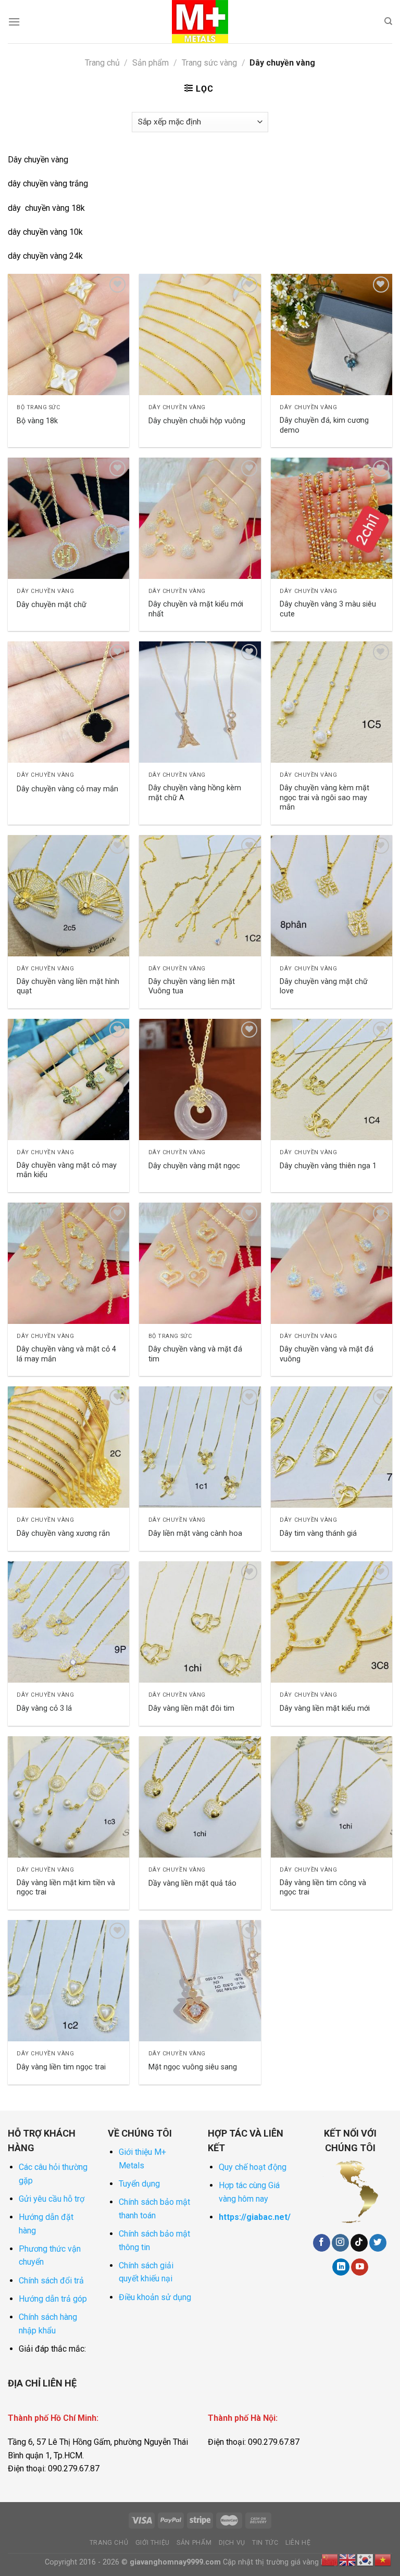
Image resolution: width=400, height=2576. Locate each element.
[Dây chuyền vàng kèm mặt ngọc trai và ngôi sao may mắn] (332, 702)
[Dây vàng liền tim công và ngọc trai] (332, 1797)
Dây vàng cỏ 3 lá (44, 1708)
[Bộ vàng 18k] (68, 334)
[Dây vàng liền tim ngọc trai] (68, 1981)
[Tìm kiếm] (388, 21)
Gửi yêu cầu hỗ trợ (52, 2199)
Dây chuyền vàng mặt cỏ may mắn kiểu (67, 1170)
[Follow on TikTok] (359, 2243)
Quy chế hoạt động (253, 2167)
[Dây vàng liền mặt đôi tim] (200, 1622)
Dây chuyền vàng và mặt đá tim (195, 1354)
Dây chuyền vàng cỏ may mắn (67, 789)
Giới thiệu (153, 2543)
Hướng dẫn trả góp (53, 2299)
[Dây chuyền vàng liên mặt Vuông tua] (200, 896)
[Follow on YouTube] (360, 2267)
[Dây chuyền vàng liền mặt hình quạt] (68, 896)
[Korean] (366, 2559)
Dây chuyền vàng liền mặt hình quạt (68, 987)
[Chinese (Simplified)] (330, 2559)
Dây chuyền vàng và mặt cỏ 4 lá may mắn (66, 1354)
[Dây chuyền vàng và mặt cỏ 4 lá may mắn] (68, 1263)
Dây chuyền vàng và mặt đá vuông (327, 1354)
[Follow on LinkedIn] (341, 2267)
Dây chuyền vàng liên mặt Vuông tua (192, 987)
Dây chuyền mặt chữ (52, 605)
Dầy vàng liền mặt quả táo (192, 1883)
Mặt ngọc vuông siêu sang (193, 2067)
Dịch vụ (232, 2543)
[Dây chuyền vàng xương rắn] (68, 1447)
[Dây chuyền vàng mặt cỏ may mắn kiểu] (68, 1079)
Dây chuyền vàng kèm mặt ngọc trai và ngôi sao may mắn (324, 798)
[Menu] (14, 22)
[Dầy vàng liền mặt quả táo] (200, 1797)
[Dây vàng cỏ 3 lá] (68, 1622)
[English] (348, 2559)
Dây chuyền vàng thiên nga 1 (328, 1166)
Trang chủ (102, 63)
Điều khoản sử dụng (155, 2297)
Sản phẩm (151, 63)
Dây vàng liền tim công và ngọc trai (323, 1888)
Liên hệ (298, 2543)
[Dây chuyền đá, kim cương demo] (332, 334)
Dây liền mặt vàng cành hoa (195, 1533)
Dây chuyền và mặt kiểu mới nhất (196, 609)
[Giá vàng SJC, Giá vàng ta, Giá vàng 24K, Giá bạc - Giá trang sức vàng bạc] (200, 22)
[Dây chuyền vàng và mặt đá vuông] (332, 1263)
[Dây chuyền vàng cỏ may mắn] (68, 702)
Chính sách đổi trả (51, 2281)
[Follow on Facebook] (322, 2243)
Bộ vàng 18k (37, 421)
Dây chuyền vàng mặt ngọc (194, 1166)
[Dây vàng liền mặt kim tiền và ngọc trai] (68, 1797)
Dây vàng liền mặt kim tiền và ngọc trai (66, 1888)
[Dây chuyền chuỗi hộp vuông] (200, 334)
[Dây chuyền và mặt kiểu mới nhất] (200, 518)
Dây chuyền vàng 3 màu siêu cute (328, 609)
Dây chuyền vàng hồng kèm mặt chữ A (195, 793)
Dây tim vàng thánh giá (318, 1533)
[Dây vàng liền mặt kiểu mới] (332, 1622)
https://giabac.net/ (255, 2217)
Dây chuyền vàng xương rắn (63, 1533)
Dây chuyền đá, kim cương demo (324, 425)
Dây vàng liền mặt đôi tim (191, 1708)
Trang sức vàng (209, 63)
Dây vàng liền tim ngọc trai (61, 2067)
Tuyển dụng (139, 2184)
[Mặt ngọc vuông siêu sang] (200, 1981)
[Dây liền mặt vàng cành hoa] (200, 1447)
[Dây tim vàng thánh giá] (332, 1447)
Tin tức (265, 2543)
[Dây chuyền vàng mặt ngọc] (200, 1079)
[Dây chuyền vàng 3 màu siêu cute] (332, 518)
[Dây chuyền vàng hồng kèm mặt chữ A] (200, 702)
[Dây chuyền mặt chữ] (68, 518)
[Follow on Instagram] (340, 2243)
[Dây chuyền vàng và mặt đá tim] (200, 1263)
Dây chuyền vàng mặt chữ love (324, 987)
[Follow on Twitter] (378, 2243)
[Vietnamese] (383, 2559)
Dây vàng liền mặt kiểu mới (325, 1708)
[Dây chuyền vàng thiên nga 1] (332, 1079)
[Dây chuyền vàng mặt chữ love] (332, 896)
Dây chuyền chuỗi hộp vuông (197, 421)
